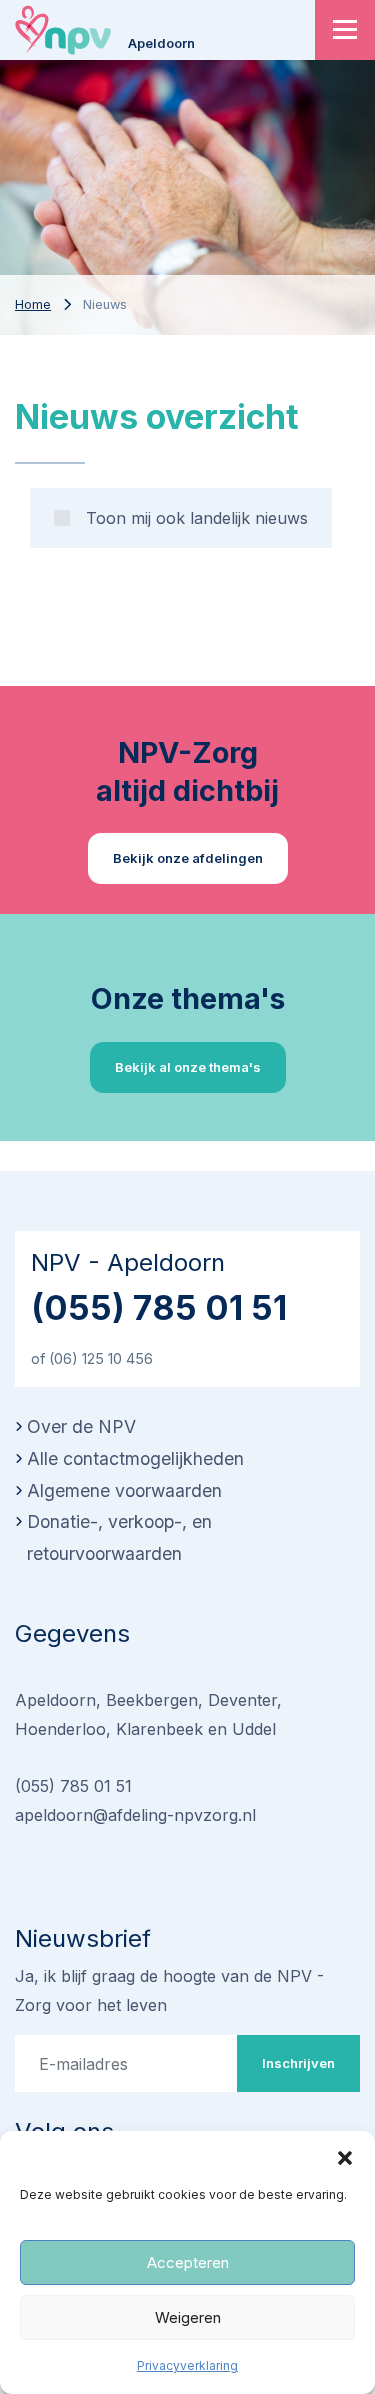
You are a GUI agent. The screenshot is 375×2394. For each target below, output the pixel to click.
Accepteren (188, 2262)
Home (33, 304)
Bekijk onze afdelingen (188, 858)
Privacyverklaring (187, 2365)
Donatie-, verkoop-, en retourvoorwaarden (119, 1537)
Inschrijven (298, 2063)
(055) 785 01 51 (159, 1307)
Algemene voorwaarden (124, 1490)
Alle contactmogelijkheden (135, 1458)
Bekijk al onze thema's (188, 1067)
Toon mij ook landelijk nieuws (197, 518)
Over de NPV (81, 1426)
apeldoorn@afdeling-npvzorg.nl (135, 1815)
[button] (345, 2156)
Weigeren (188, 2317)
